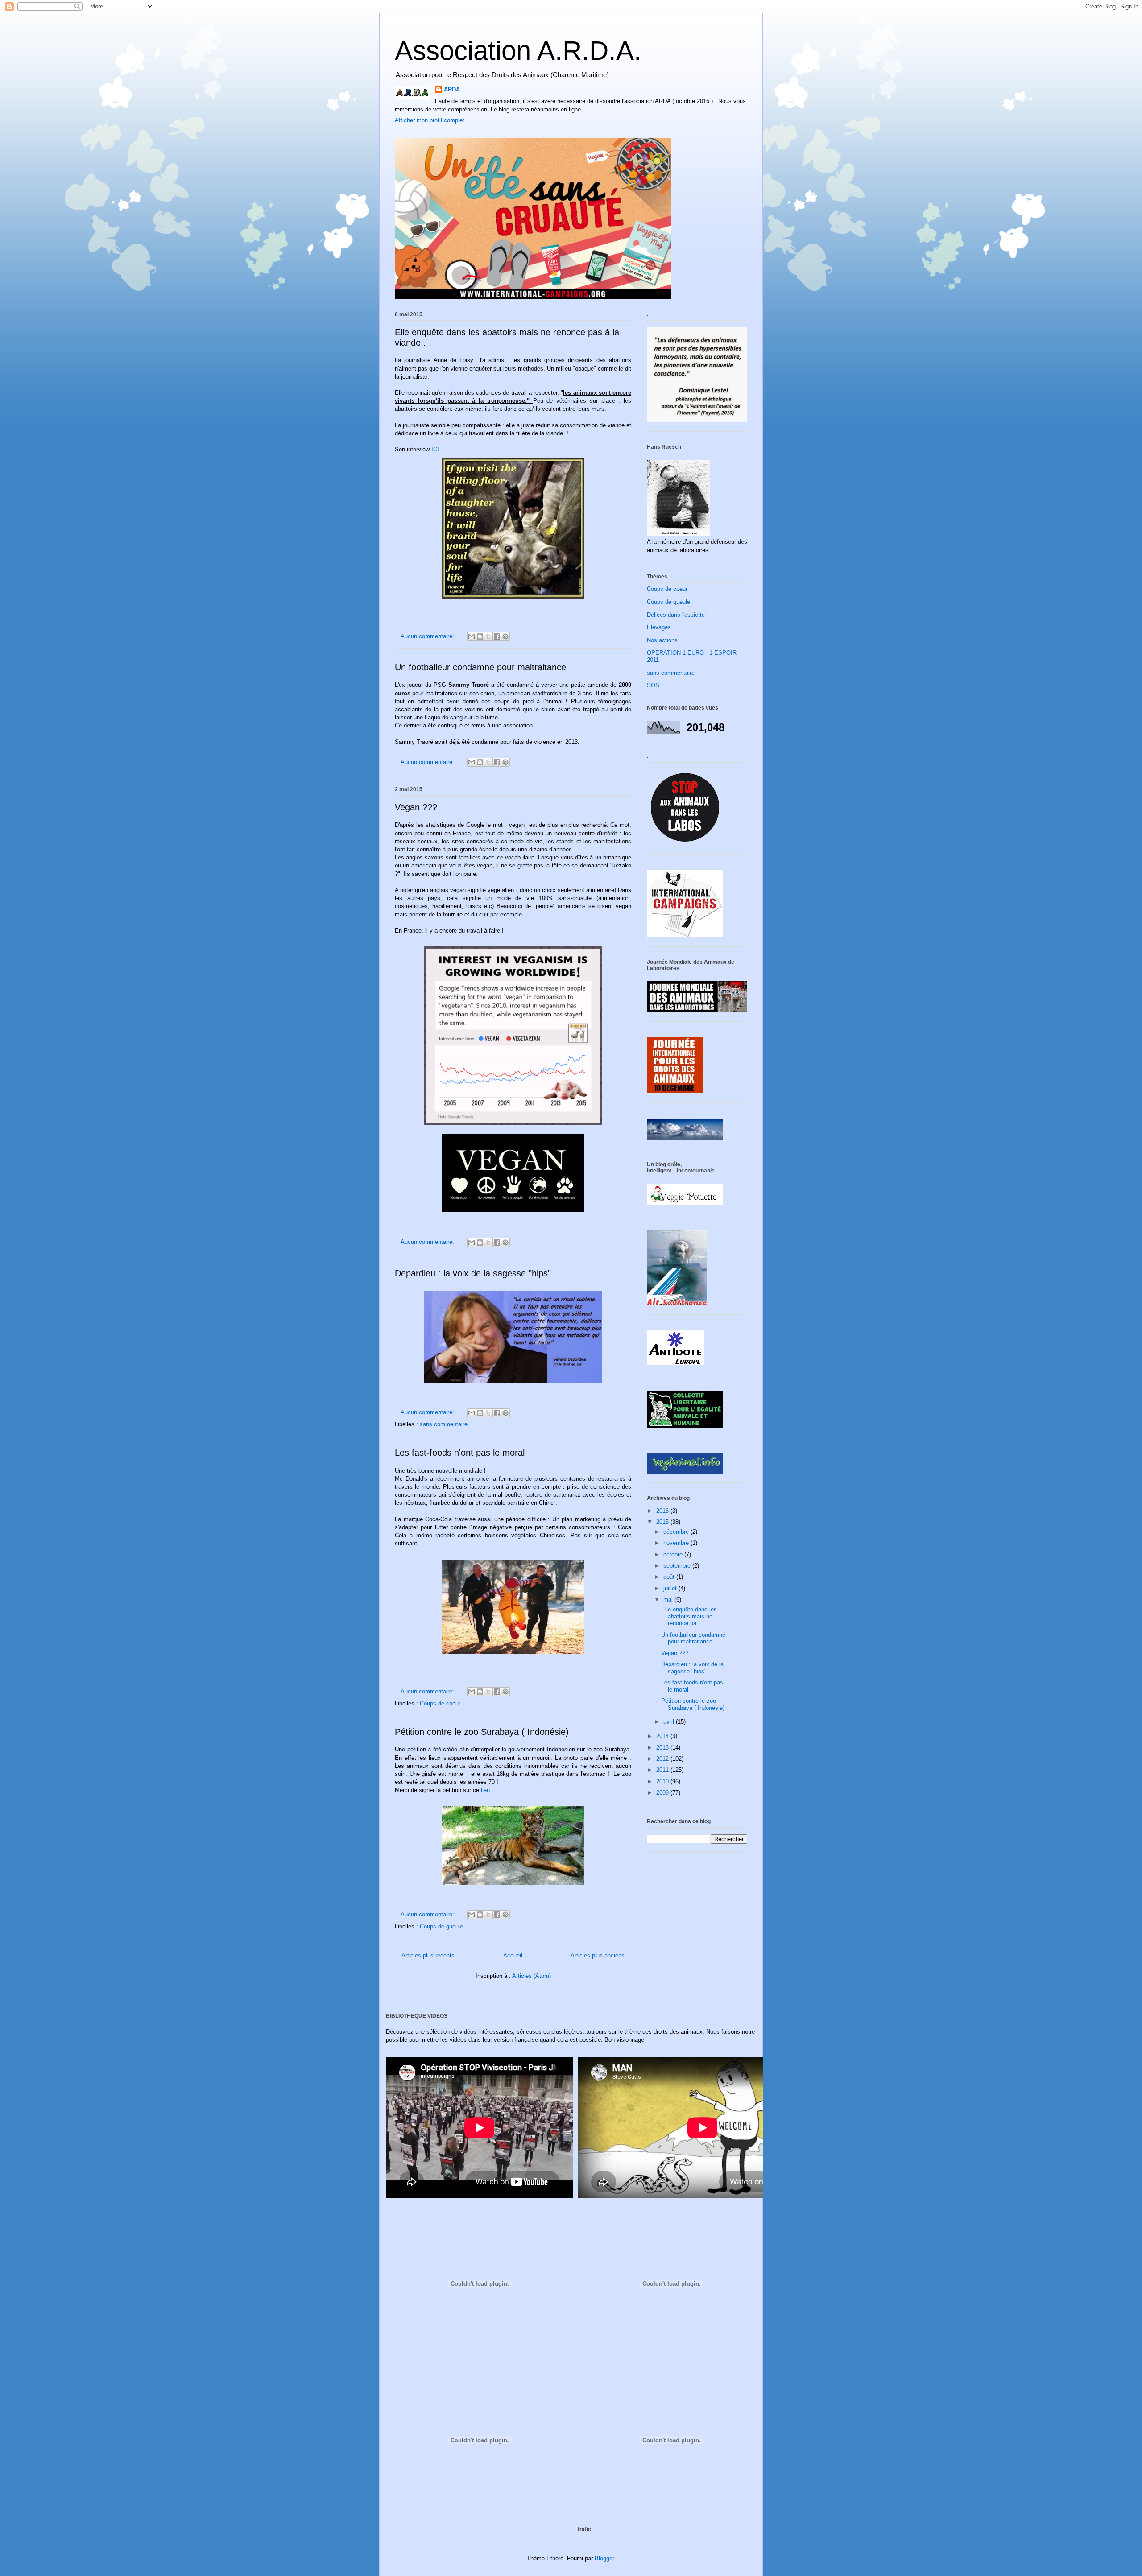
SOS (653, 685)
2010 (663, 1781)
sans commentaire (444, 1424)
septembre (678, 1566)
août (670, 1577)
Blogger (604, 2558)
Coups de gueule (441, 1926)
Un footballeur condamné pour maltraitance (480, 667)
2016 (663, 1511)
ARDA (452, 89)
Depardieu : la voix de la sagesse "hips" (473, 1273)
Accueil (513, 1955)
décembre (677, 1532)
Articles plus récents (428, 1955)
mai (669, 1600)
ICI (435, 449)
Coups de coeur (440, 1703)
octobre (674, 1554)
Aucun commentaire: (428, 636)
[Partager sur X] (488, 636)
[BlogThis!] (480, 636)
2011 (663, 1770)
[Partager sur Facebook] (497, 636)
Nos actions (662, 640)
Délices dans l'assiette (676, 615)
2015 (663, 1522)
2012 (663, 1759)
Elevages (659, 627)
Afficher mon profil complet (430, 120)
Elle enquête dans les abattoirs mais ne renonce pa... (689, 1616)
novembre (677, 1543)
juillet (671, 1588)
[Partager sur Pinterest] (505, 636)
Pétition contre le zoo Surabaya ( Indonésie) (482, 1732)
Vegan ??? (416, 807)
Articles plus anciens (598, 1955)
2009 (663, 1793)
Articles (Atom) (532, 1976)
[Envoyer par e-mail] (472, 636)
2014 (663, 1736)
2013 (663, 1748)
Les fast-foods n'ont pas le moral (460, 1453)
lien (485, 1790)
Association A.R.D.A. (518, 51)
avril (670, 1722)
